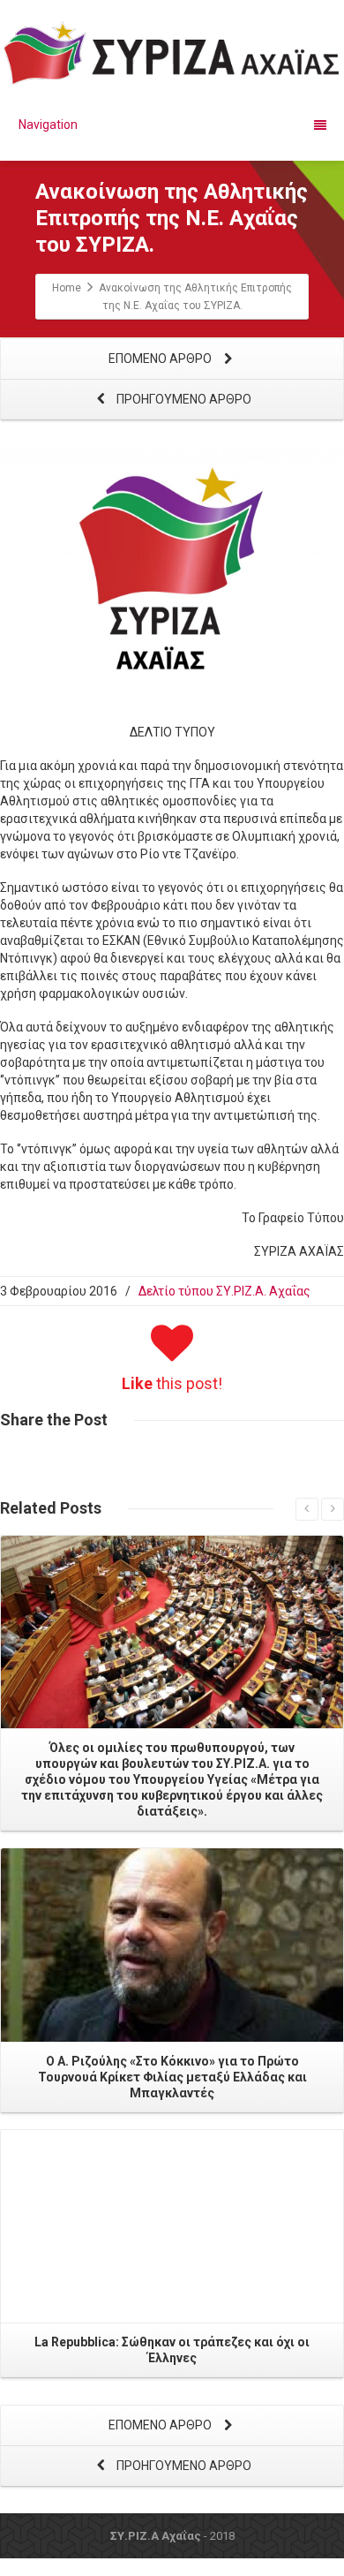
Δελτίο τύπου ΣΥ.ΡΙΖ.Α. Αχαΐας (224, 1291)
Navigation (48, 125)
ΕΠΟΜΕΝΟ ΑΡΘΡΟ (161, 359)
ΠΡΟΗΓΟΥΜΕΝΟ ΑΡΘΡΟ (183, 399)
